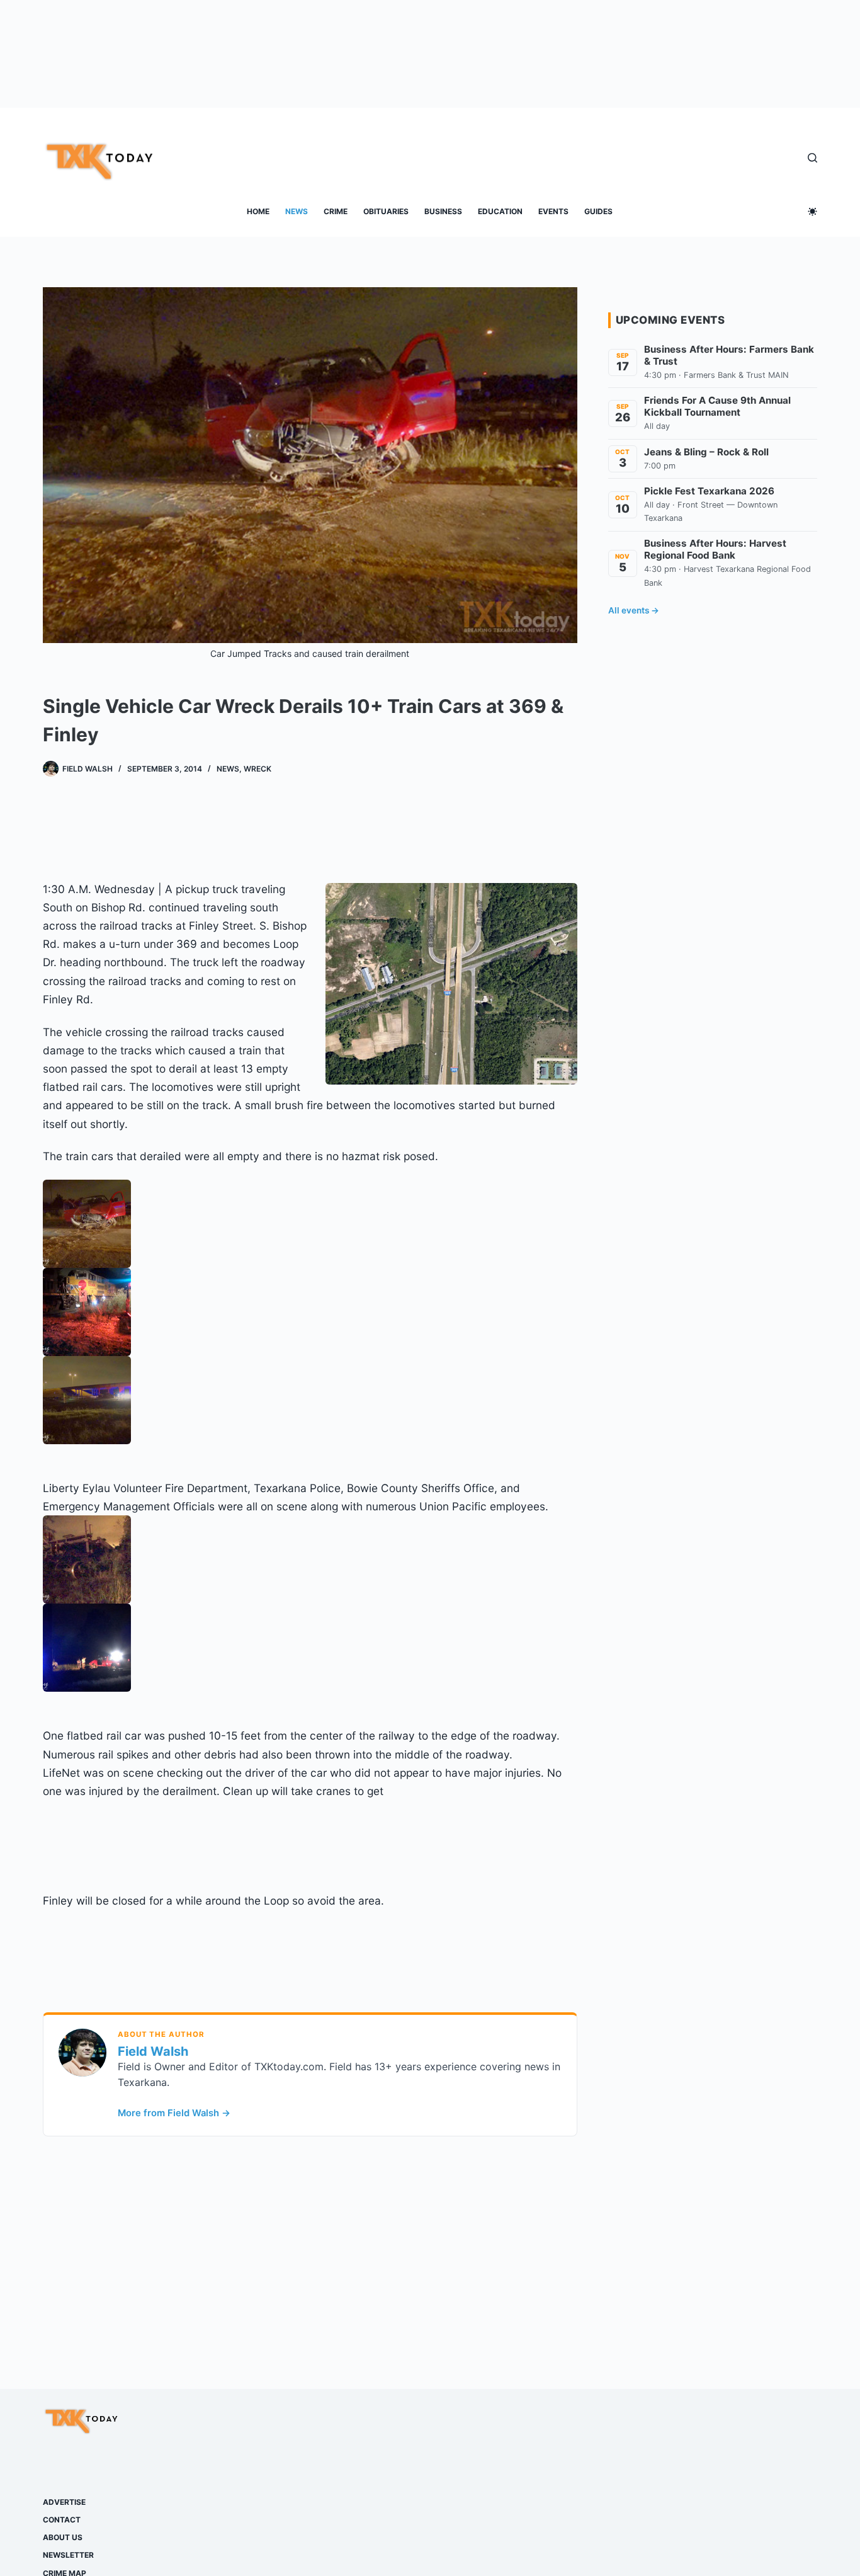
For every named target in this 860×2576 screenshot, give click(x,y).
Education (500, 211)
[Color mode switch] (812, 211)
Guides (598, 211)
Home (258, 211)
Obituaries (386, 211)
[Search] (812, 158)
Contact (62, 2520)
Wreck (257, 769)
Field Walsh (153, 2051)
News (297, 211)
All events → (634, 610)
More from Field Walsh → (174, 2113)
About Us (63, 2537)
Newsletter (68, 2555)
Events (553, 211)
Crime (336, 211)
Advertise (64, 2502)
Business (443, 211)
